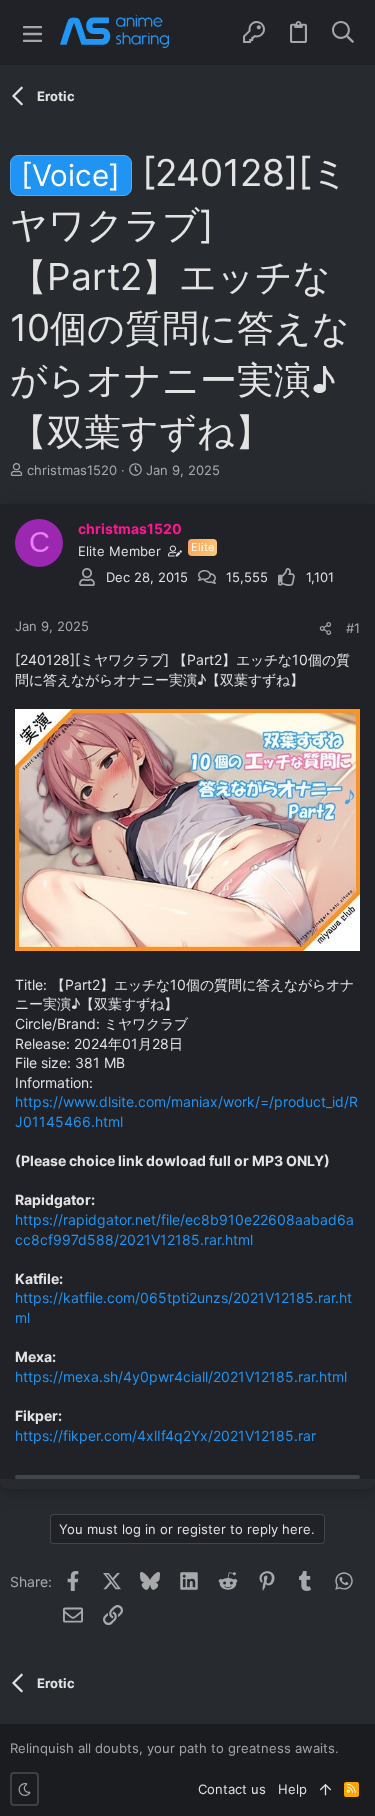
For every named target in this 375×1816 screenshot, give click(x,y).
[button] (32, 32)
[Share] (325, 628)
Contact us (232, 1789)
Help (292, 1789)
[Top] (325, 1789)
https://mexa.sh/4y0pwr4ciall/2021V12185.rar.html (181, 1376)
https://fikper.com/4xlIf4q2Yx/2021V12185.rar (165, 1435)
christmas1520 (72, 470)
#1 (353, 628)
